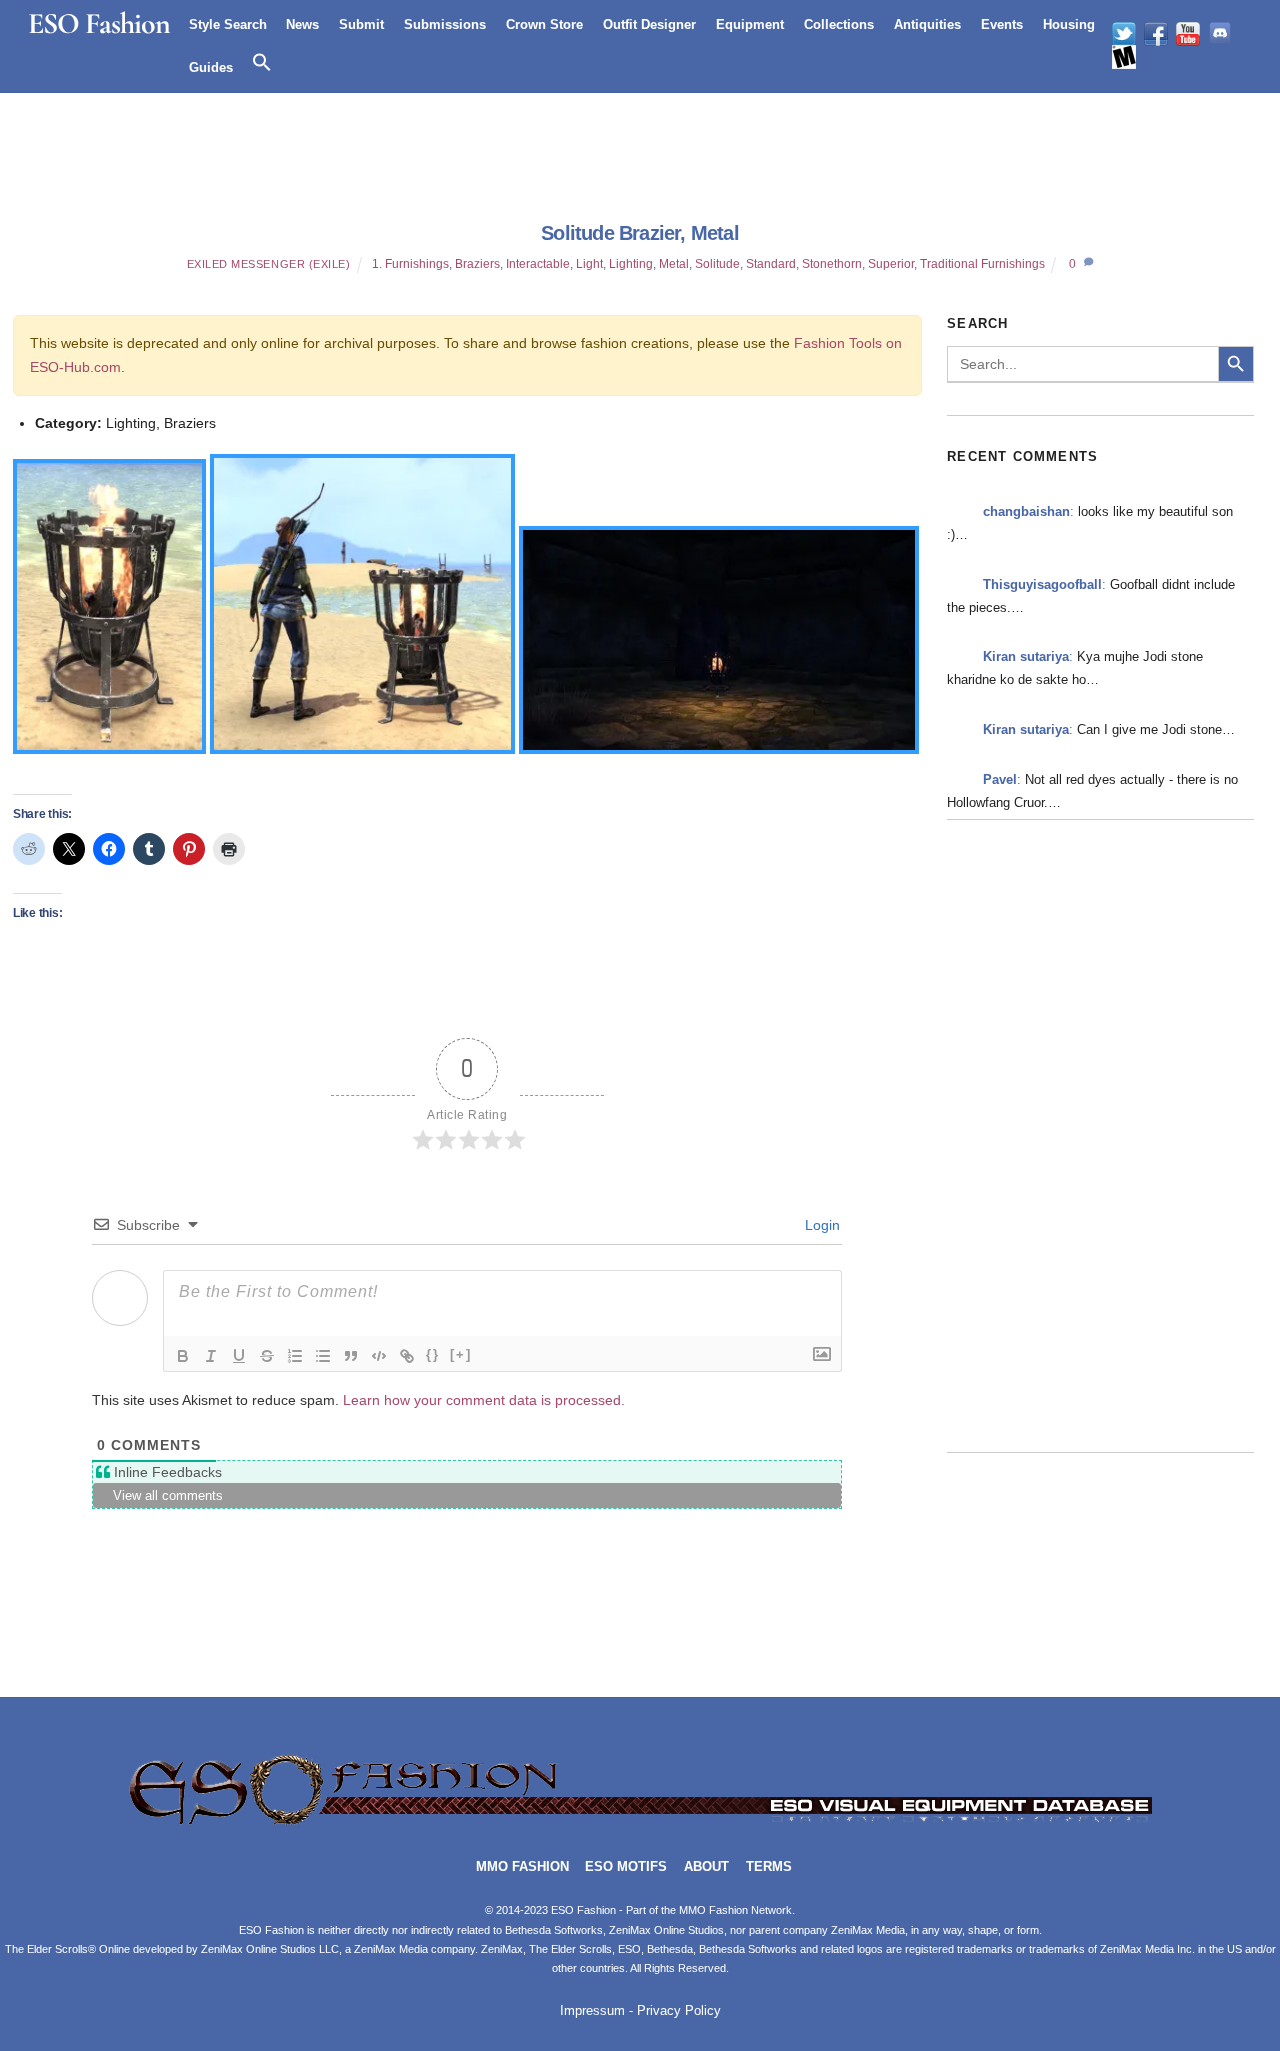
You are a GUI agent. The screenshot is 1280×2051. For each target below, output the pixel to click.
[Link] (407, 1356)
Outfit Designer (649, 24)
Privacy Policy (679, 2011)
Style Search (228, 24)
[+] (461, 1354)
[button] (262, 63)
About (706, 1867)
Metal (674, 264)
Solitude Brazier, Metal (640, 233)
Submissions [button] (445, 24)
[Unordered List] (323, 1356)
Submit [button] (361, 24)
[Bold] (183, 1356)
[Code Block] (379, 1356)
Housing (1069, 24)
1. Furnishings (410, 264)
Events (1002, 24)
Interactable (538, 264)
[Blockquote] (351, 1356)
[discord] (1220, 34)
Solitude (717, 264)
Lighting (631, 264)
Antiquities (927, 24)
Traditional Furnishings (982, 264)
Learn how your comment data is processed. (484, 1400)
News (302, 24)
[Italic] (211, 1356)
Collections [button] (839, 24)
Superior (891, 264)
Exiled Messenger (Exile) (269, 264)
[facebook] (1156, 34)
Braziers (477, 264)
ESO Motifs (626, 1867)
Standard (771, 264)
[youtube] (1188, 34)
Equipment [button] (750, 24)
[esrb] (1124, 57)
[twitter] (1124, 34)
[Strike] (267, 1356)
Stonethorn (832, 264)
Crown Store (544, 24)
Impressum (592, 2011)
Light (589, 264)
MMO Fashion (522, 1867)
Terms (769, 1867)
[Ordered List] (295, 1356)
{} (433, 1354)
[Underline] (239, 1356)
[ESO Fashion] (640, 1822)
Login (820, 1225)
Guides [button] (211, 67)
